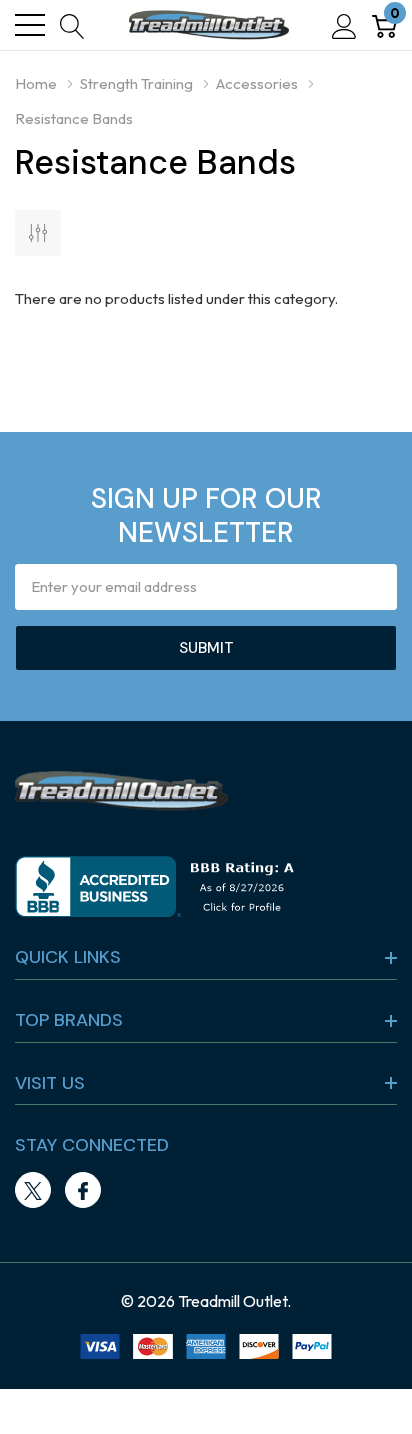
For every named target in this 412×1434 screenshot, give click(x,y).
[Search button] (72, 25)
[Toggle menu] (30, 25)
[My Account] (344, 25)
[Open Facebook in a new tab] (83, 1191)
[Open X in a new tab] (33, 1191)
